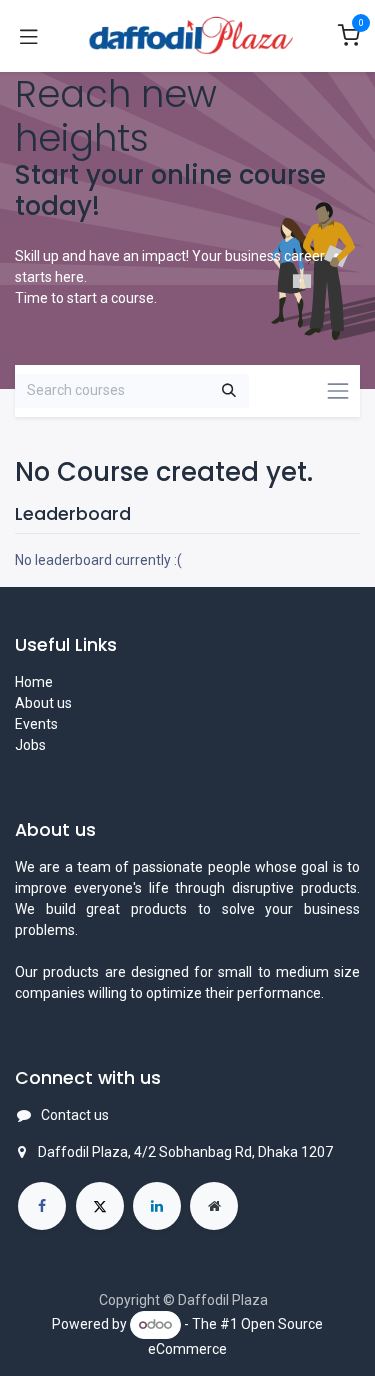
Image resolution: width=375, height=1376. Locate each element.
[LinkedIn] (157, 1206)
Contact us (75, 1115)
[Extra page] (214, 1206)
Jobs (30, 745)
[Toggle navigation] (29, 36)
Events (36, 724)
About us (43, 703)
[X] (100, 1206)
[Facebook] (42, 1206)
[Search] (229, 391)
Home (34, 682)
